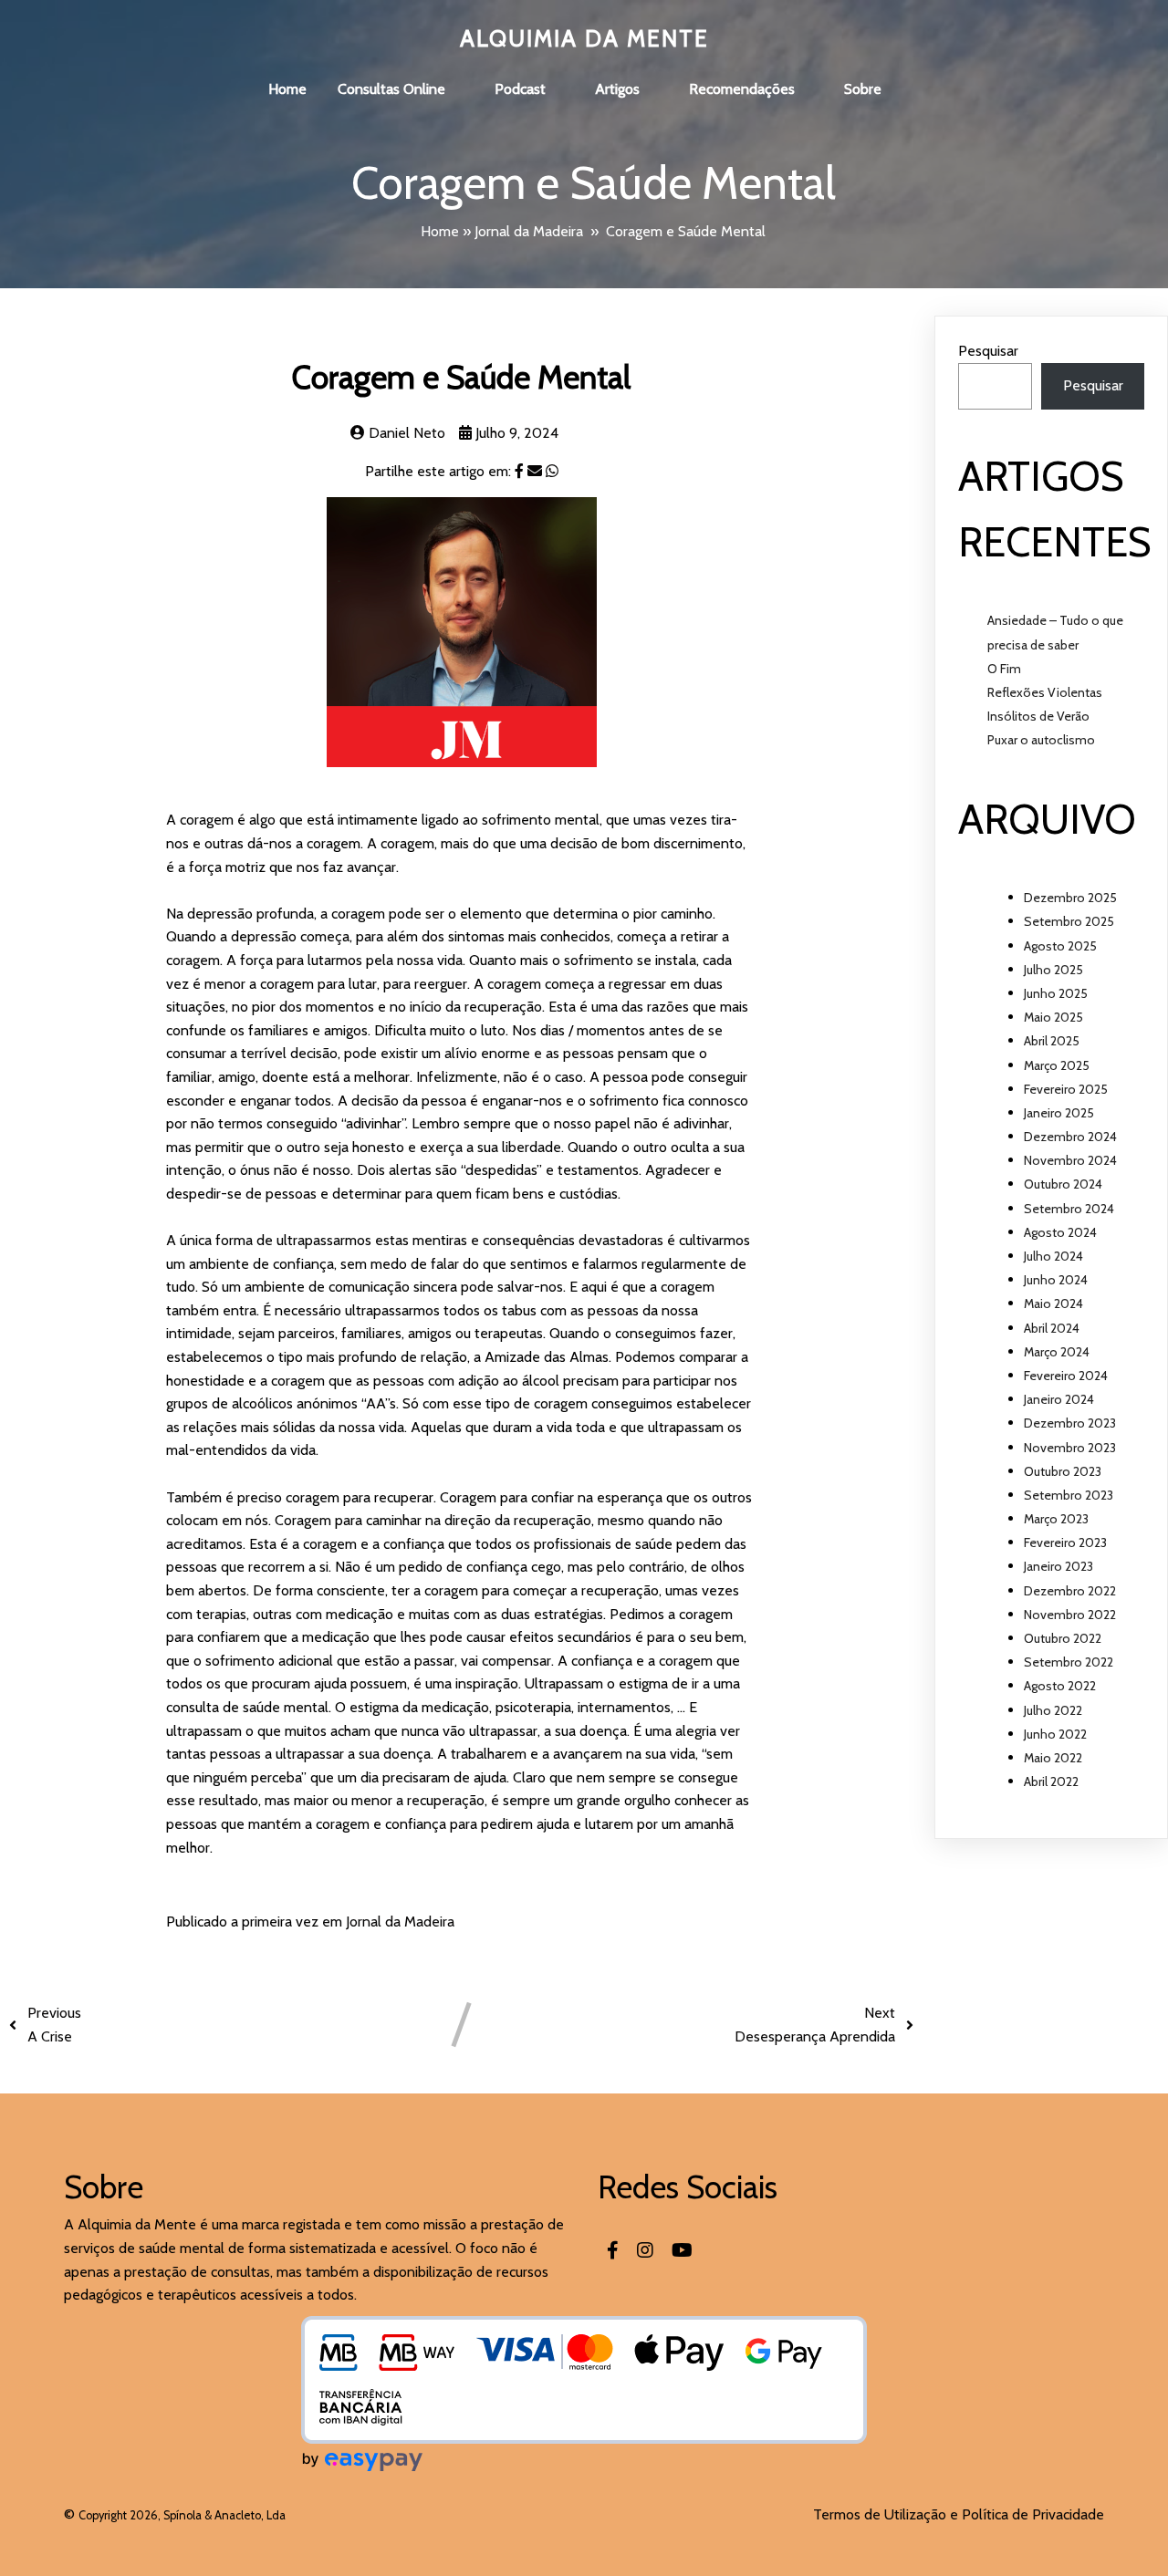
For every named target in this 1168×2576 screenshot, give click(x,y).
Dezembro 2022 (1070, 1591)
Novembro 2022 (1070, 1615)
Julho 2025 (1053, 970)
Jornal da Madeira (529, 231)
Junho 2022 (1055, 1734)
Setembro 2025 (1069, 921)
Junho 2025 (1056, 993)
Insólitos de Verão (1038, 716)
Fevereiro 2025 (1066, 1089)
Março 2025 (1057, 1065)
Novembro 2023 (1070, 1448)
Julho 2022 (1053, 1710)
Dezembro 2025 (1070, 898)
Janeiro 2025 (1059, 1113)
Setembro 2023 (1069, 1495)
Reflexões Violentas (1045, 692)
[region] (584, 2512)
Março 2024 (1057, 1352)
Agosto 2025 (1060, 946)
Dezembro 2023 (1070, 1423)
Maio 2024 (1053, 1304)
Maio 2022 (1053, 1758)
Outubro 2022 (1063, 1638)
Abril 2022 (1051, 1781)
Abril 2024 (1052, 1328)
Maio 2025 (1053, 1017)
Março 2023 (1056, 1519)
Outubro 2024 (1063, 1184)
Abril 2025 (1052, 1041)
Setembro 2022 (1069, 1662)
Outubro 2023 (1063, 1471)
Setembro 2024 (1069, 1209)
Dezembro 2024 (1070, 1137)
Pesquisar (988, 351)
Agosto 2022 (1060, 1686)
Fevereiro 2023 (1065, 1542)
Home (440, 231)
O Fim (1004, 669)
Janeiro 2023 (1058, 1566)
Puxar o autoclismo (1041, 740)
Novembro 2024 (1070, 1160)
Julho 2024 (1053, 1256)
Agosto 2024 (1060, 1232)
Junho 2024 (1056, 1280)
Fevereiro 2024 (1066, 1376)
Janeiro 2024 (1059, 1399)
